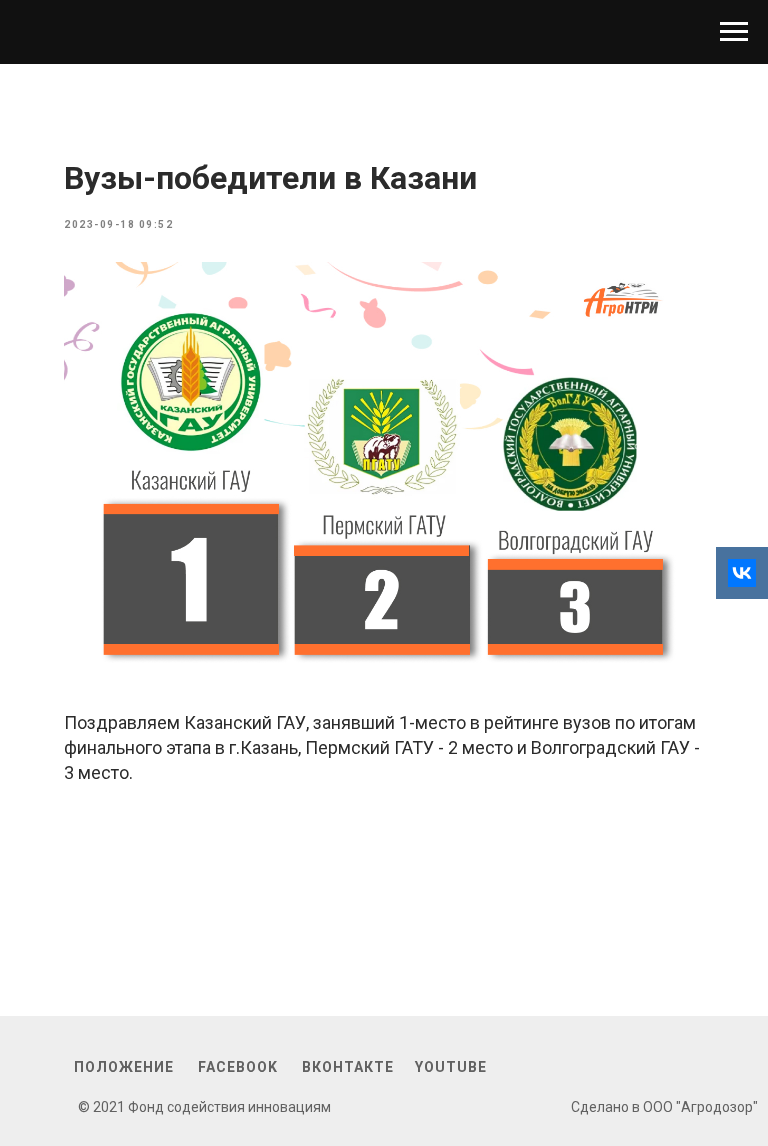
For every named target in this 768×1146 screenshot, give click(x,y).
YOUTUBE (451, 1067)
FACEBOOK (238, 1067)
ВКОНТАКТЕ (348, 1067)
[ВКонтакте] (742, 573)
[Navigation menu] (734, 32)
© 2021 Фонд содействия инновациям (204, 1107)
